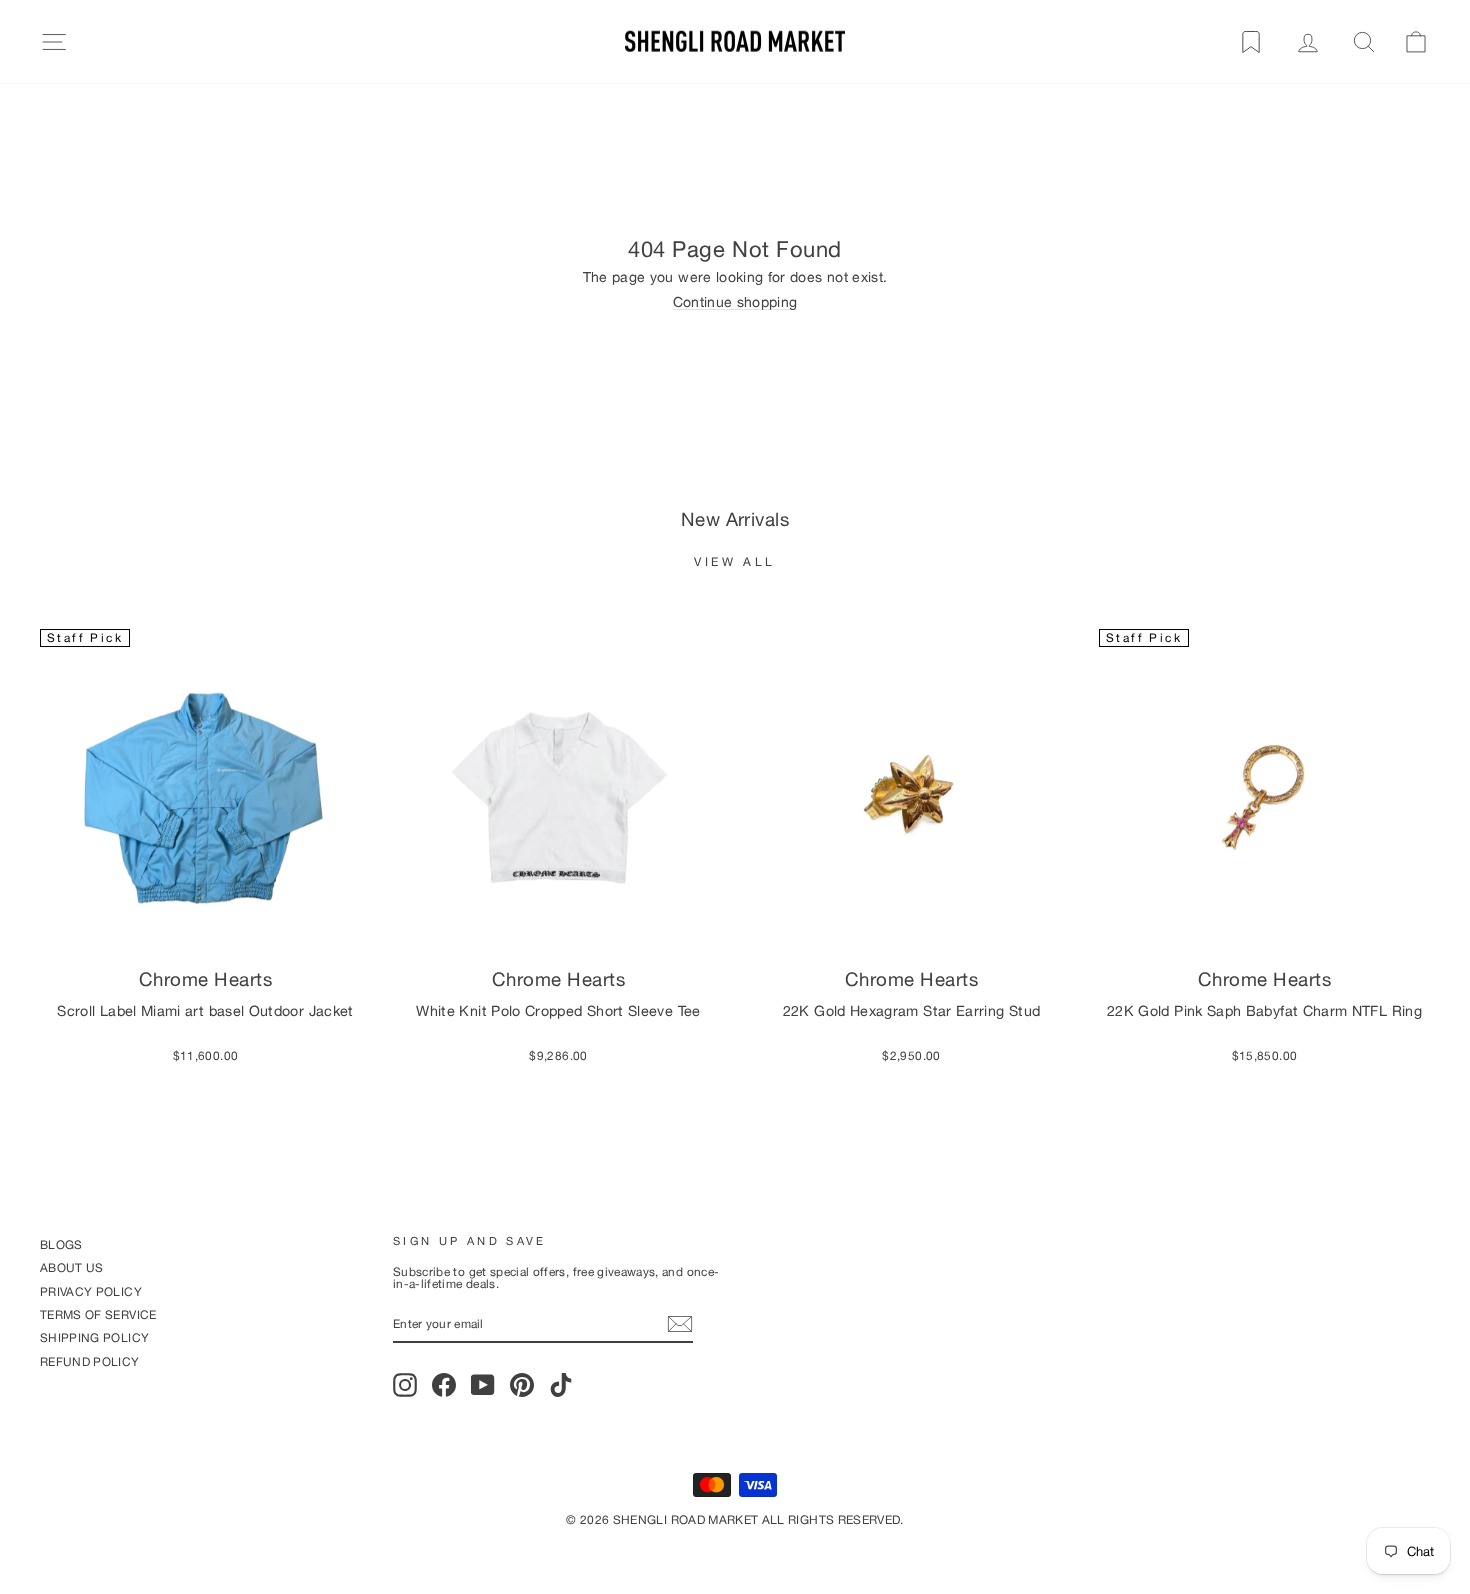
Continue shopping (735, 302)
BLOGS (61, 1244)
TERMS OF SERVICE (98, 1314)
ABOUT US (72, 1267)
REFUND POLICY (90, 1361)
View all (735, 561)
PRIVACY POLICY (91, 1291)
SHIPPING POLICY (94, 1337)
